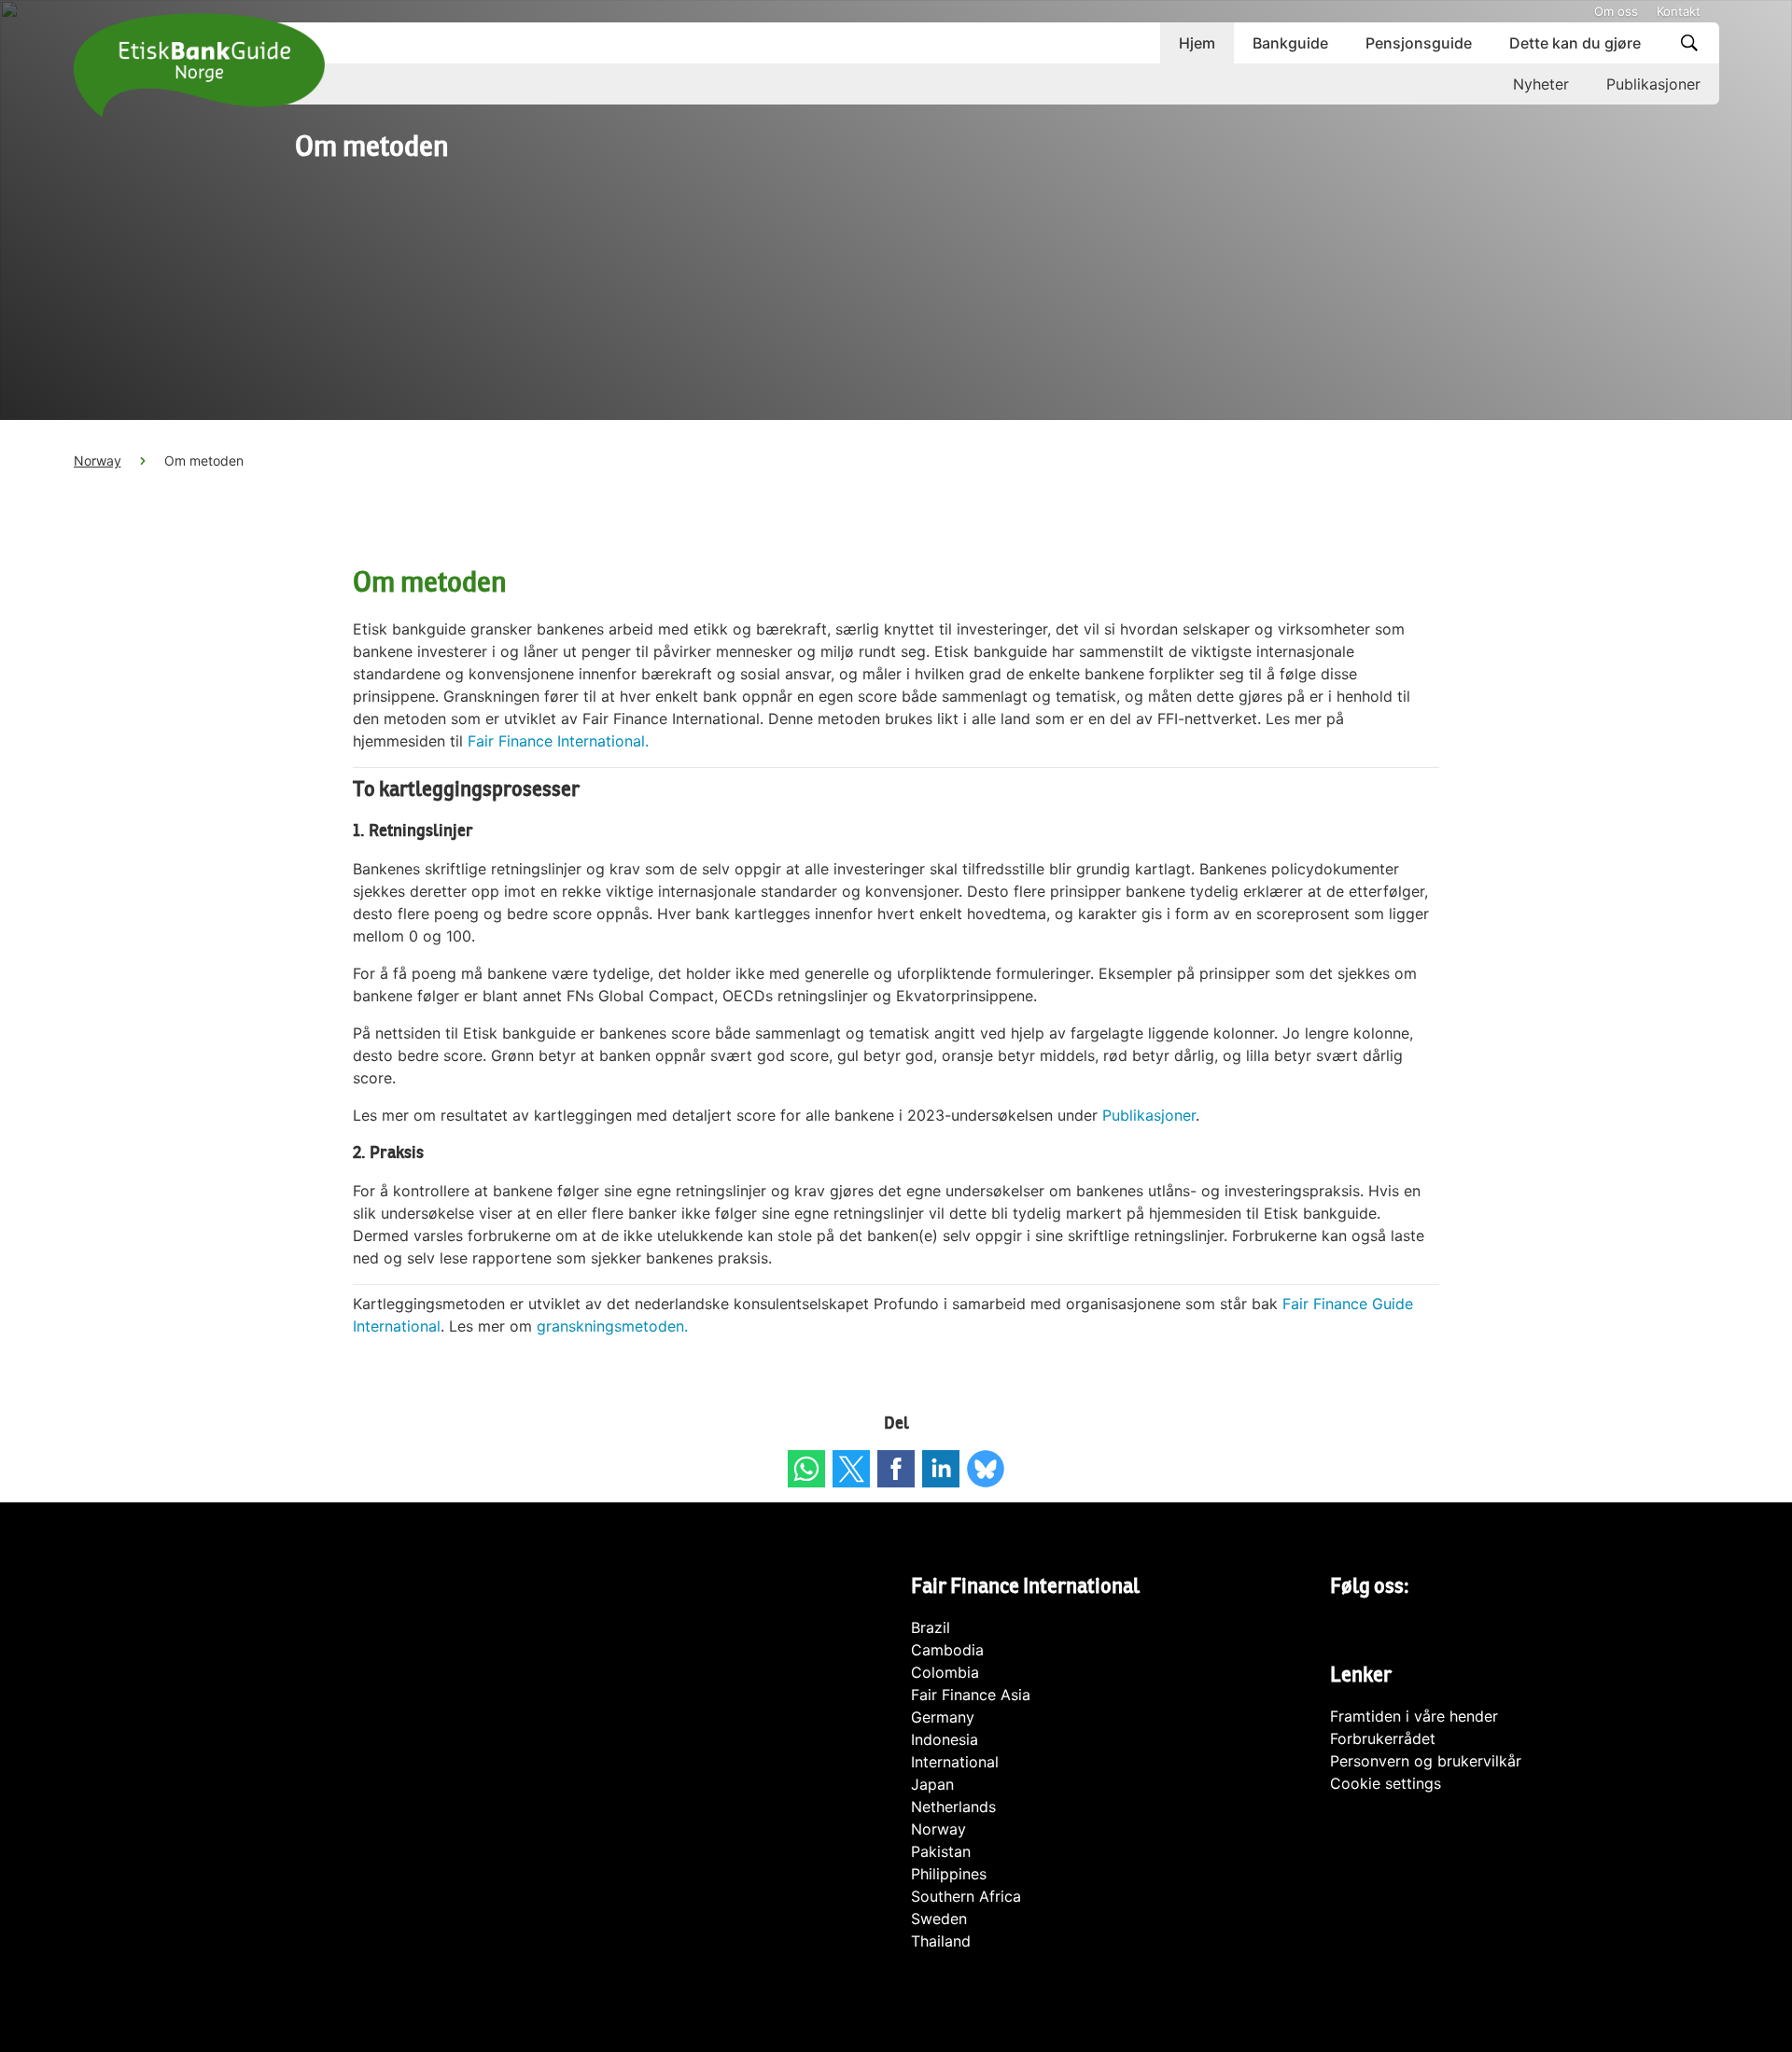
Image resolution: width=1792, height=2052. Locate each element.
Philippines (949, 1874)
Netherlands (953, 1807)
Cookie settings (1386, 1783)
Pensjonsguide (1419, 43)
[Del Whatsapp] (806, 1469)
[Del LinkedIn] (941, 1469)
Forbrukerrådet (1383, 1738)
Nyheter (1541, 84)
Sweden (939, 1919)
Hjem (1197, 43)
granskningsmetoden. (612, 1326)
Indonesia (945, 1739)
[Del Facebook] (896, 1469)
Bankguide (1290, 43)
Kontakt (1679, 11)
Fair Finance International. (558, 741)
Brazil (931, 1627)
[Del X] (851, 1469)
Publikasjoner (1653, 84)
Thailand (941, 1941)
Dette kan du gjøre (1575, 43)
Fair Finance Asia (971, 1695)
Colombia (945, 1672)
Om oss (1616, 11)
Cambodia (947, 1650)
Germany (943, 1717)
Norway (98, 461)
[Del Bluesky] (986, 1469)
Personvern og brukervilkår (1426, 1761)
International (955, 1762)
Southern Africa (966, 1896)
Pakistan (941, 1851)
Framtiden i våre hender (1414, 1716)
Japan (932, 1784)
